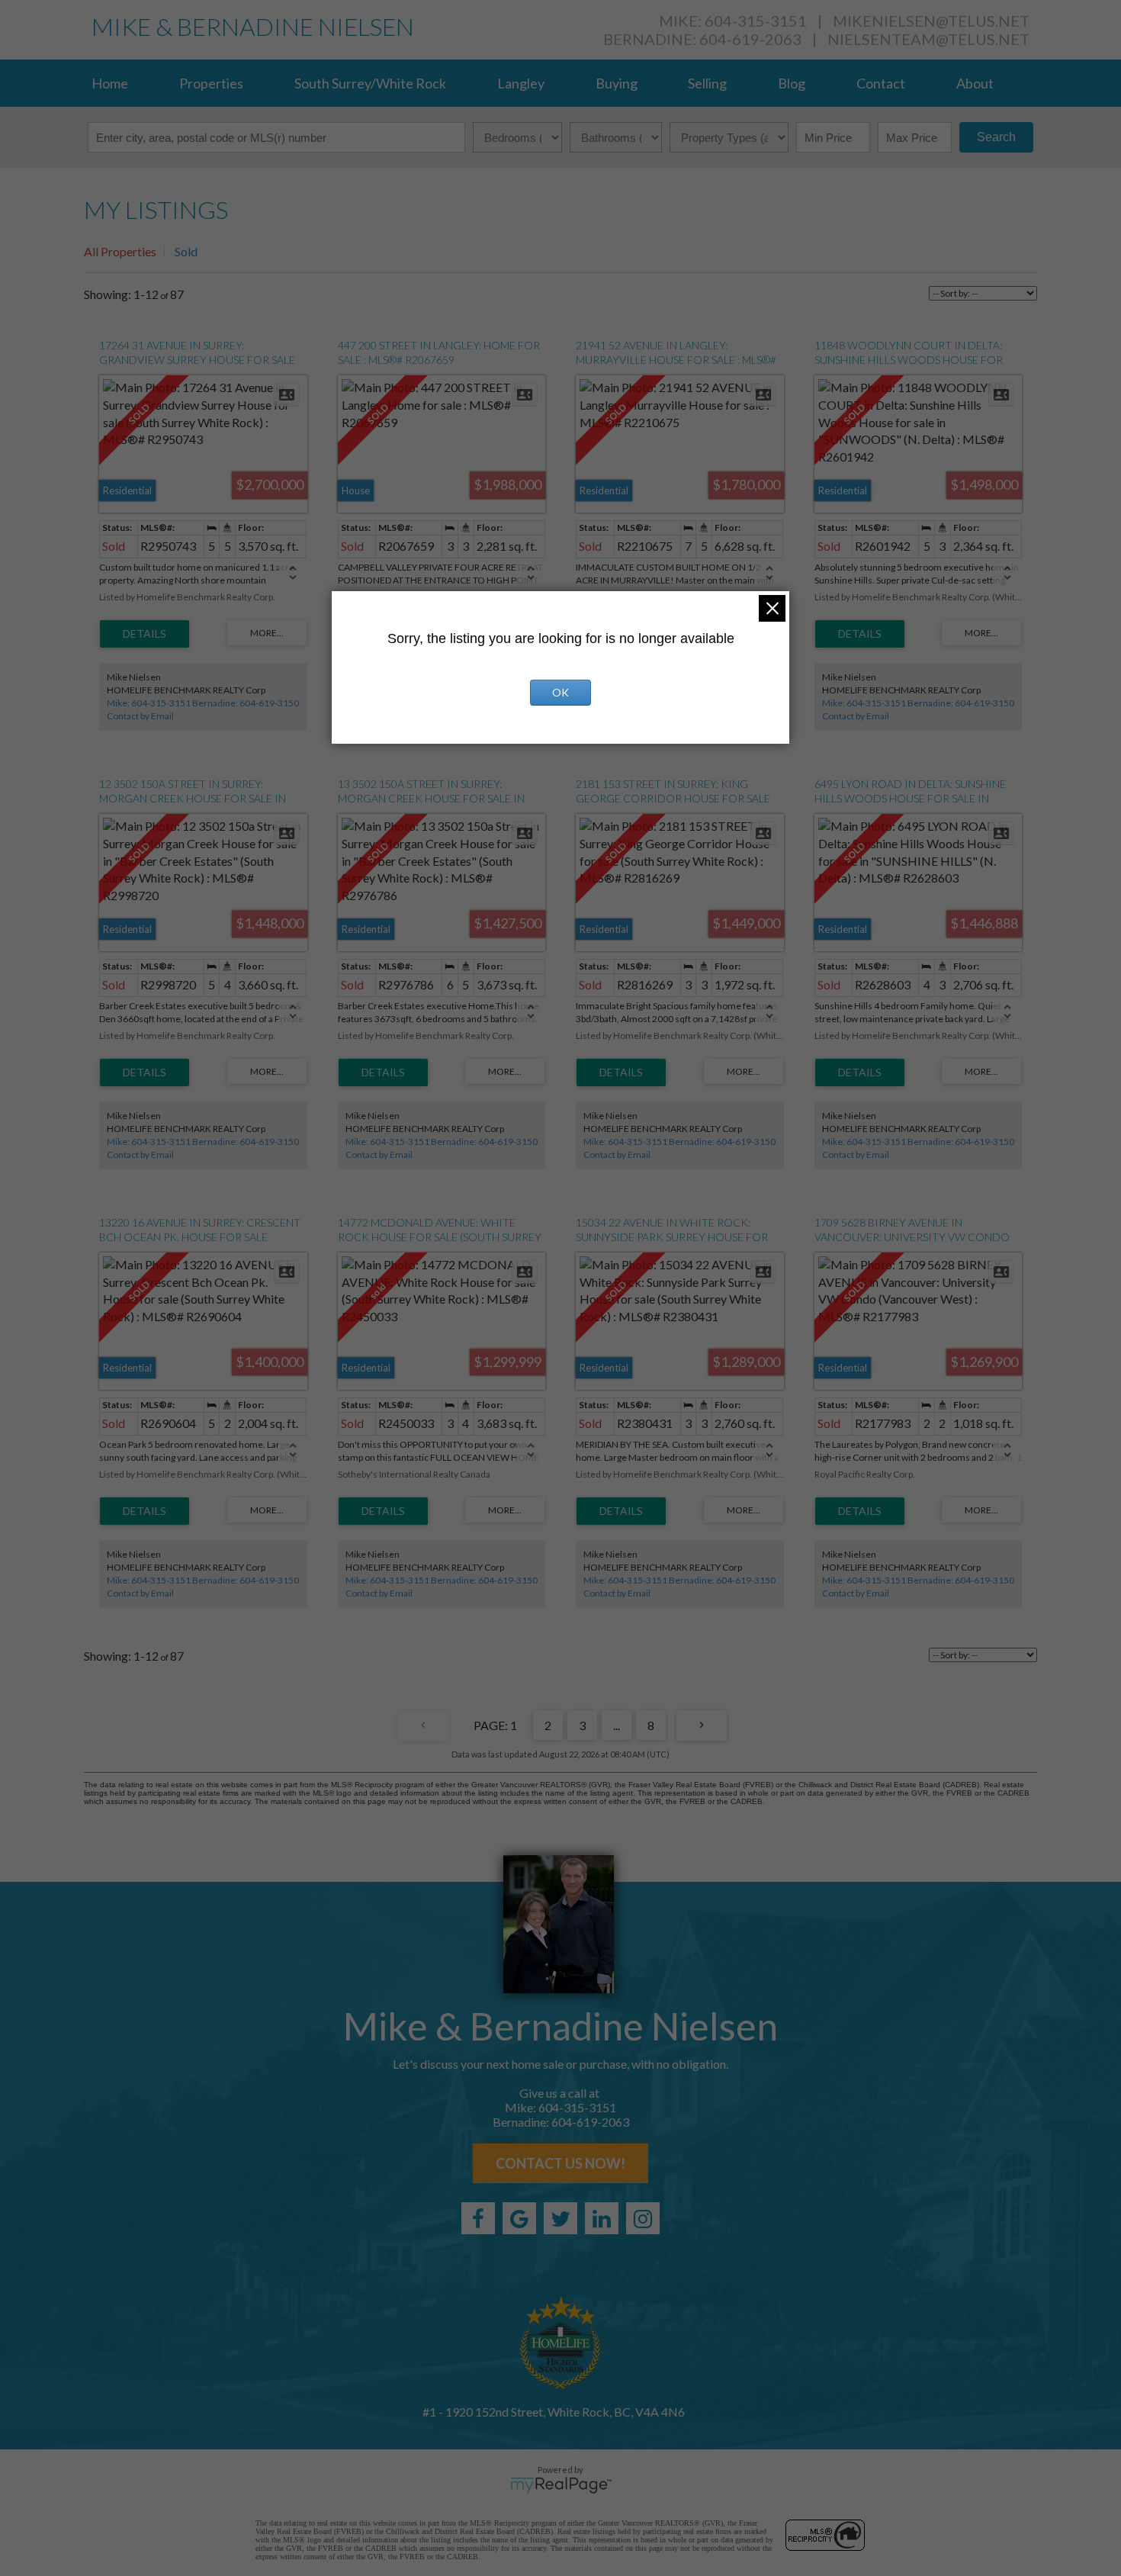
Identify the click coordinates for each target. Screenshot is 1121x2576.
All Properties (120, 251)
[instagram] (643, 2218)
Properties (211, 83)
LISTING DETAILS (145, 634)
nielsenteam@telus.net (928, 39)
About (975, 83)
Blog (792, 83)
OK (560, 692)
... (617, 1725)
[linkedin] (602, 2218)
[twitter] (560, 2218)
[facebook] (478, 2218)
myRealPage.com (561, 2485)
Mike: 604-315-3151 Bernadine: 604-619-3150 (203, 703)
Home (110, 83)
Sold (186, 251)
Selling (707, 83)
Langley (521, 83)
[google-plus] (519, 2218)
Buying (617, 83)
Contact (881, 83)
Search (996, 137)
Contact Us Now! (560, 2163)
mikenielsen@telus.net (931, 21)
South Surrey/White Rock (370, 83)
